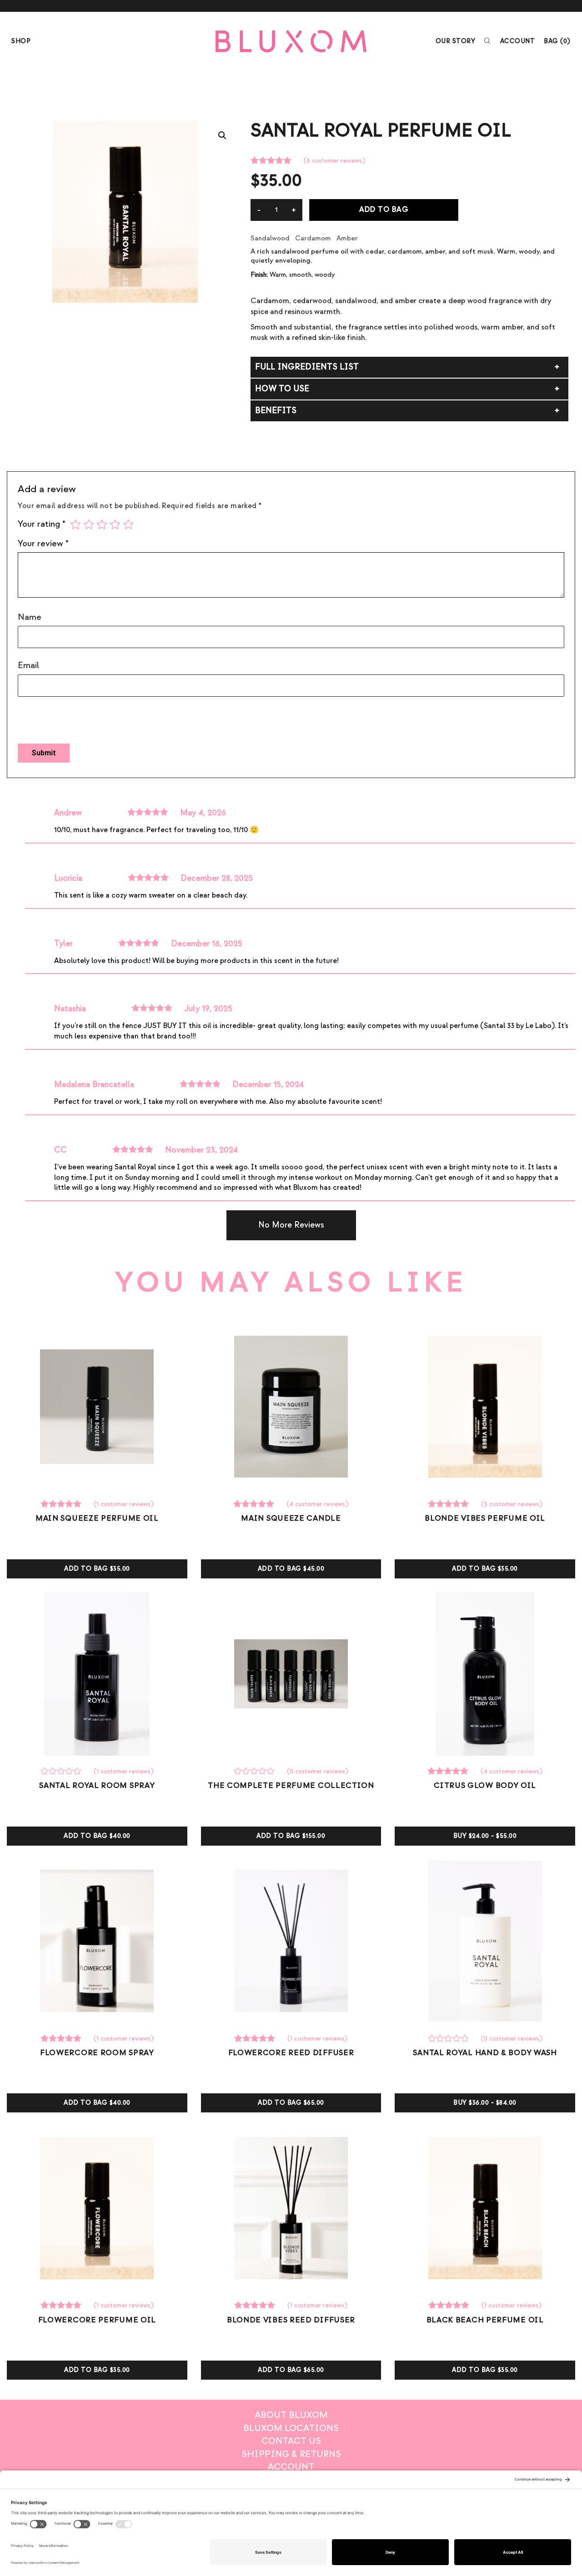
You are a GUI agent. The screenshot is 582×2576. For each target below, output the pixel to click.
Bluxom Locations (291, 2428)
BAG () (557, 41)
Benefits (276, 411)
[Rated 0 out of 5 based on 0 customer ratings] (256, 1772)
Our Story (456, 41)
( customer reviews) (334, 161)
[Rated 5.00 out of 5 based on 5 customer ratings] (450, 1504)
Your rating (42, 524)
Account (518, 41)
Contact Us (291, 2441)
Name (30, 617)
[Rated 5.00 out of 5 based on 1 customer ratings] (62, 1504)
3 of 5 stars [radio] (102, 524)
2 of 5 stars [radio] (89, 524)
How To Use (282, 389)
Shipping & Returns (291, 2454)
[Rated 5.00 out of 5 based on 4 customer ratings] (255, 1504)
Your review (43, 544)
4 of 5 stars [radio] (115, 524)
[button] (222, 135)
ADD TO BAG (384, 210)
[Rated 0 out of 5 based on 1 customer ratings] (62, 1772)
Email (28, 665)
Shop (21, 41)
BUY (485, 1836)
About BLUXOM (291, 2415)
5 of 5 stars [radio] (128, 524)
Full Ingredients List (307, 367)
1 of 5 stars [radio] (75, 524)
